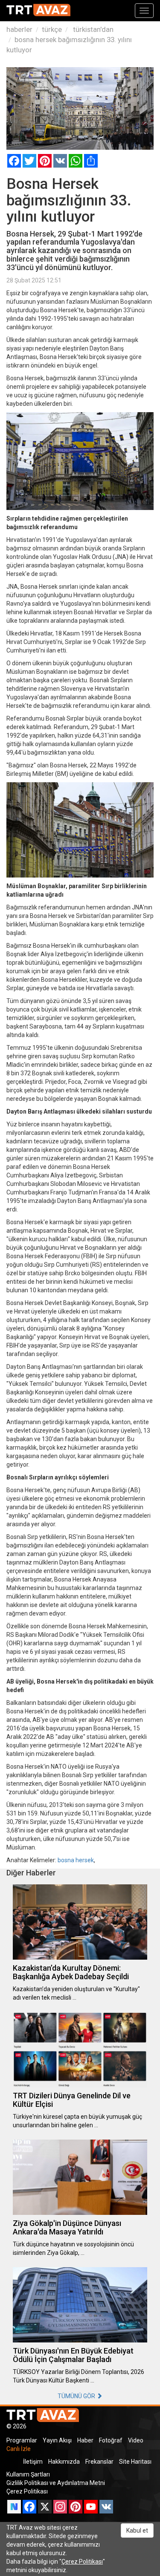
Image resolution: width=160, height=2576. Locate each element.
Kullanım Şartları (28, 2474)
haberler (19, 29)
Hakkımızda (64, 2462)
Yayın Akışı (57, 2440)
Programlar (22, 2440)
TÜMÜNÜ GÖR (77, 2396)
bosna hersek (76, 1860)
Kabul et (137, 2530)
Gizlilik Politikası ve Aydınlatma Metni (56, 2483)
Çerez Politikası (27, 2491)
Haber (85, 2440)
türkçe (52, 29)
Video (136, 2440)
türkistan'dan (92, 29)
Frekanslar (99, 2462)
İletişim (33, 2462)
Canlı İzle (19, 2449)
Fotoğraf (111, 2440)
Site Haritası (135, 2462)
